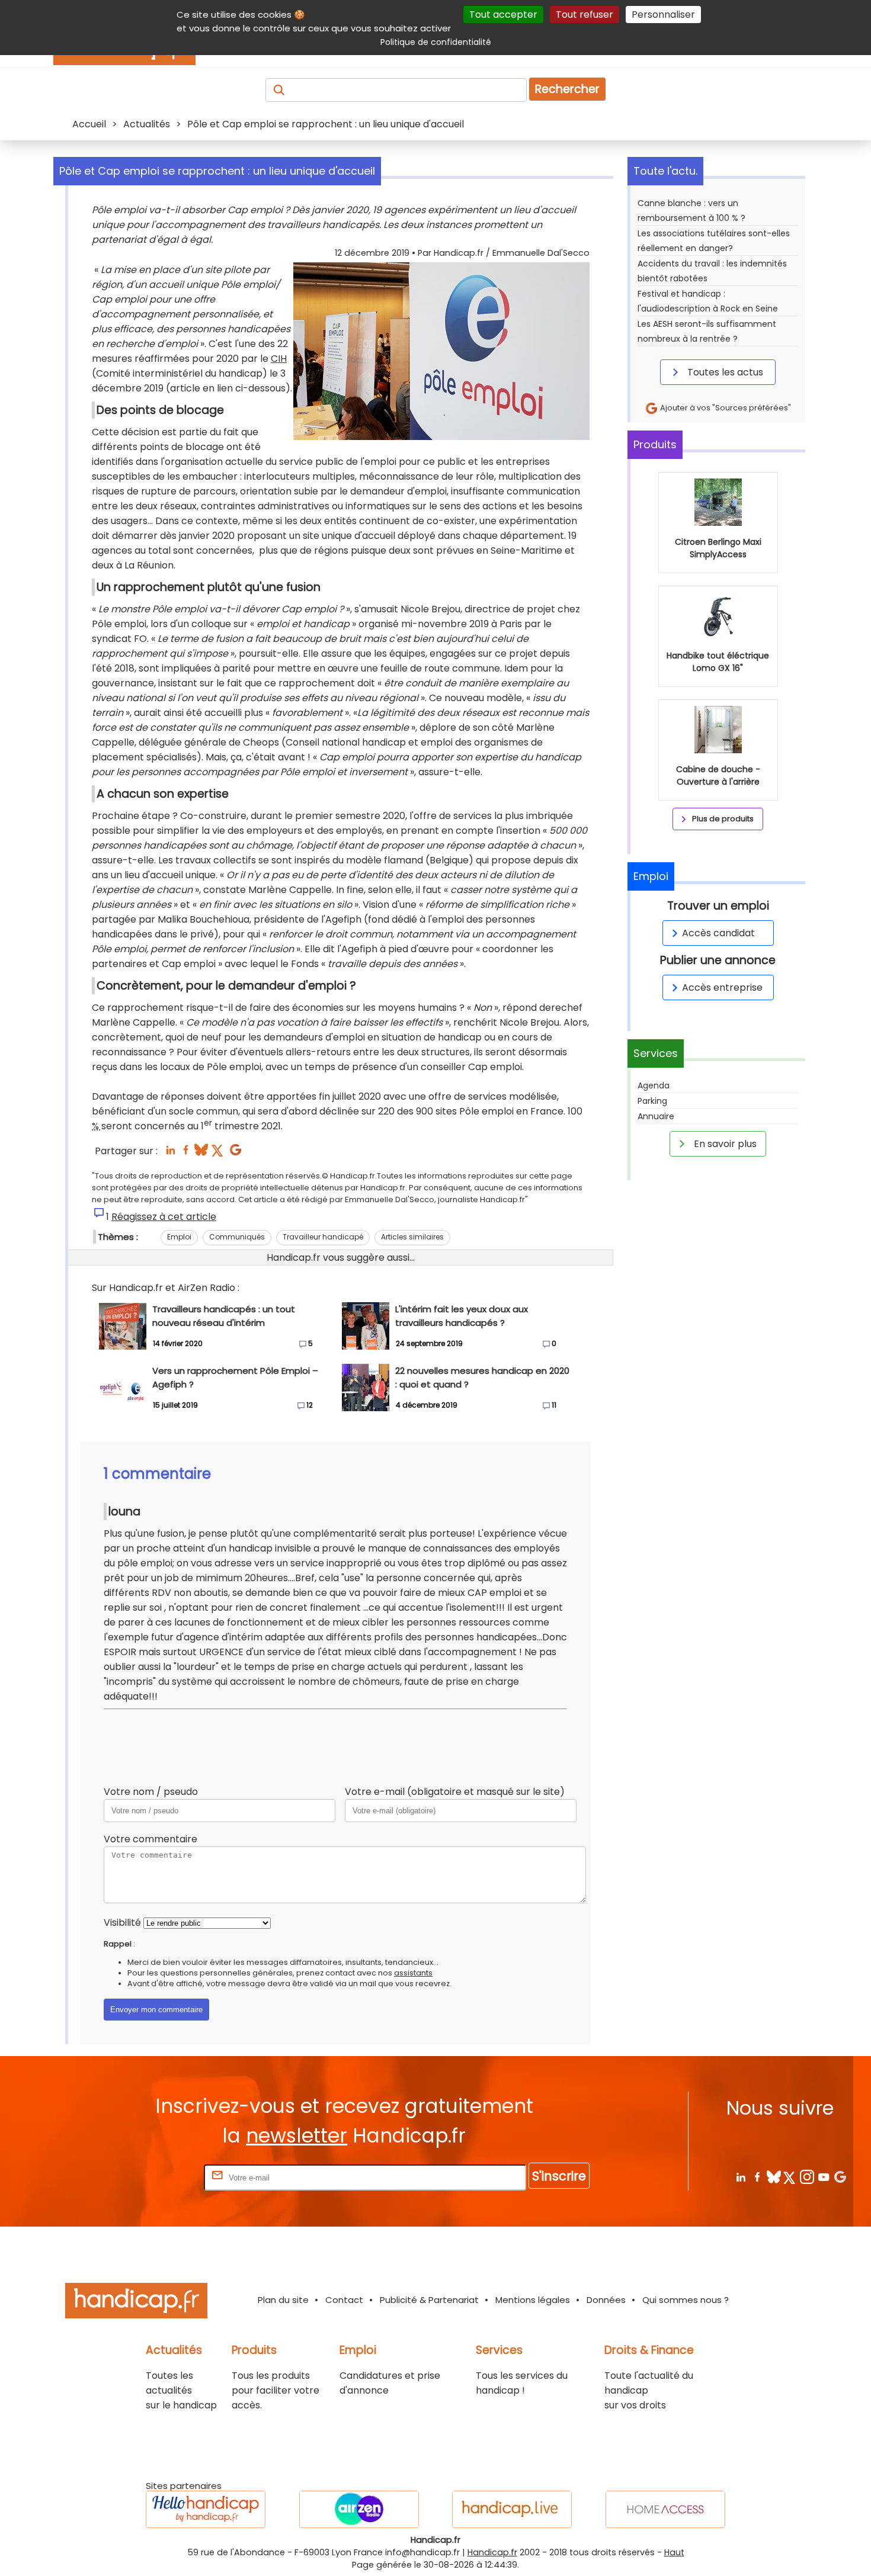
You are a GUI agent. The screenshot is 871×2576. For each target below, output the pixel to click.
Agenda (654, 1085)
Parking (652, 1101)
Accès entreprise (722, 987)
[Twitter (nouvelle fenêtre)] (218, 1153)
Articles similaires (412, 1237)
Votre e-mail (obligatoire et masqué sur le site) (455, 1792)
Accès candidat (718, 933)
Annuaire (656, 1116)
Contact (344, 2300)
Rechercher (567, 89)
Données (606, 2300)
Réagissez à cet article (164, 1217)
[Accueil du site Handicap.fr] (136, 2303)
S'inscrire (559, 2176)
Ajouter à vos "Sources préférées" (725, 408)
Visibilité (122, 1923)
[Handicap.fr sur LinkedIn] (740, 2177)
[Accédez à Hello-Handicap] (206, 2509)
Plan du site (283, 2300)
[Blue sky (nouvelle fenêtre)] (201, 1153)
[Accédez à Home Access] (665, 2509)
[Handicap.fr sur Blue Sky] (774, 2177)
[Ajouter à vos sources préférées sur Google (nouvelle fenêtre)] (236, 1153)
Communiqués (237, 1237)
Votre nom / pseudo (151, 1792)
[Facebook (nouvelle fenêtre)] (186, 1153)
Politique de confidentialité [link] (436, 42)
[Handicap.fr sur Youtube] (823, 2177)
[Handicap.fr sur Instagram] (807, 2177)
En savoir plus (724, 1144)
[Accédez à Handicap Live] (512, 2509)
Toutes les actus (724, 372)
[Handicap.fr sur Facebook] (757, 2177)
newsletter (297, 2136)
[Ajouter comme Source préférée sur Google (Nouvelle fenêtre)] (840, 2177)
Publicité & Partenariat (429, 2300)
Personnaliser (663, 15)
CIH (279, 359)
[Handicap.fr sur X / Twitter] (790, 2177)
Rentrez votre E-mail (154, 2177)
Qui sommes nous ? (686, 2300)
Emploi (179, 1237)
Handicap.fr (492, 2552)
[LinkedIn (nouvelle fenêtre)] (170, 1153)
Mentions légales (533, 2300)
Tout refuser (585, 15)
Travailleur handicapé (323, 1237)
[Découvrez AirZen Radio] (359, 2509)
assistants (413, 1973)
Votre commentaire (150, 1839)
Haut (674, 2552)
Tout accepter (503, 15)
